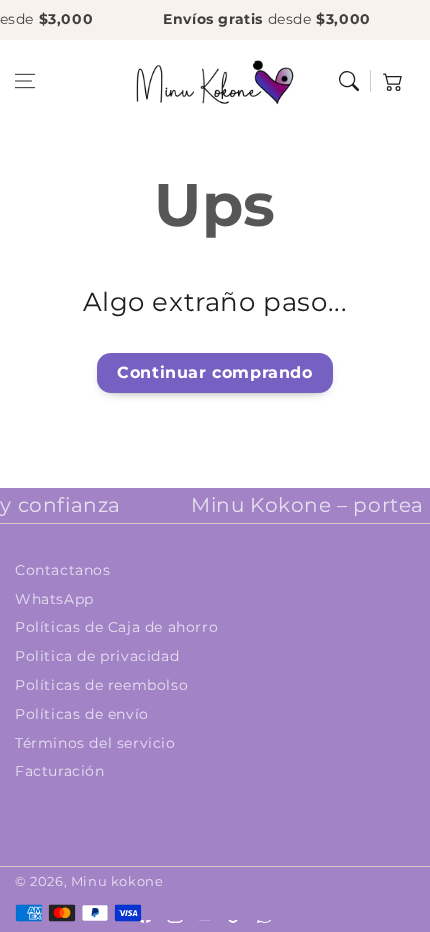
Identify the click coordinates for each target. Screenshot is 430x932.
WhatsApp (54, 599)
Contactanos (63, 570)
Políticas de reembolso (101, 685)
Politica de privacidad (97, 656)
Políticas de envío (82, 714)
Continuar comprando (214, 372)
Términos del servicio (95, 743)
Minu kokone (117, 881)
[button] (25, 81)
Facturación (60, 771)
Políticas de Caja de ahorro (116, 627)
